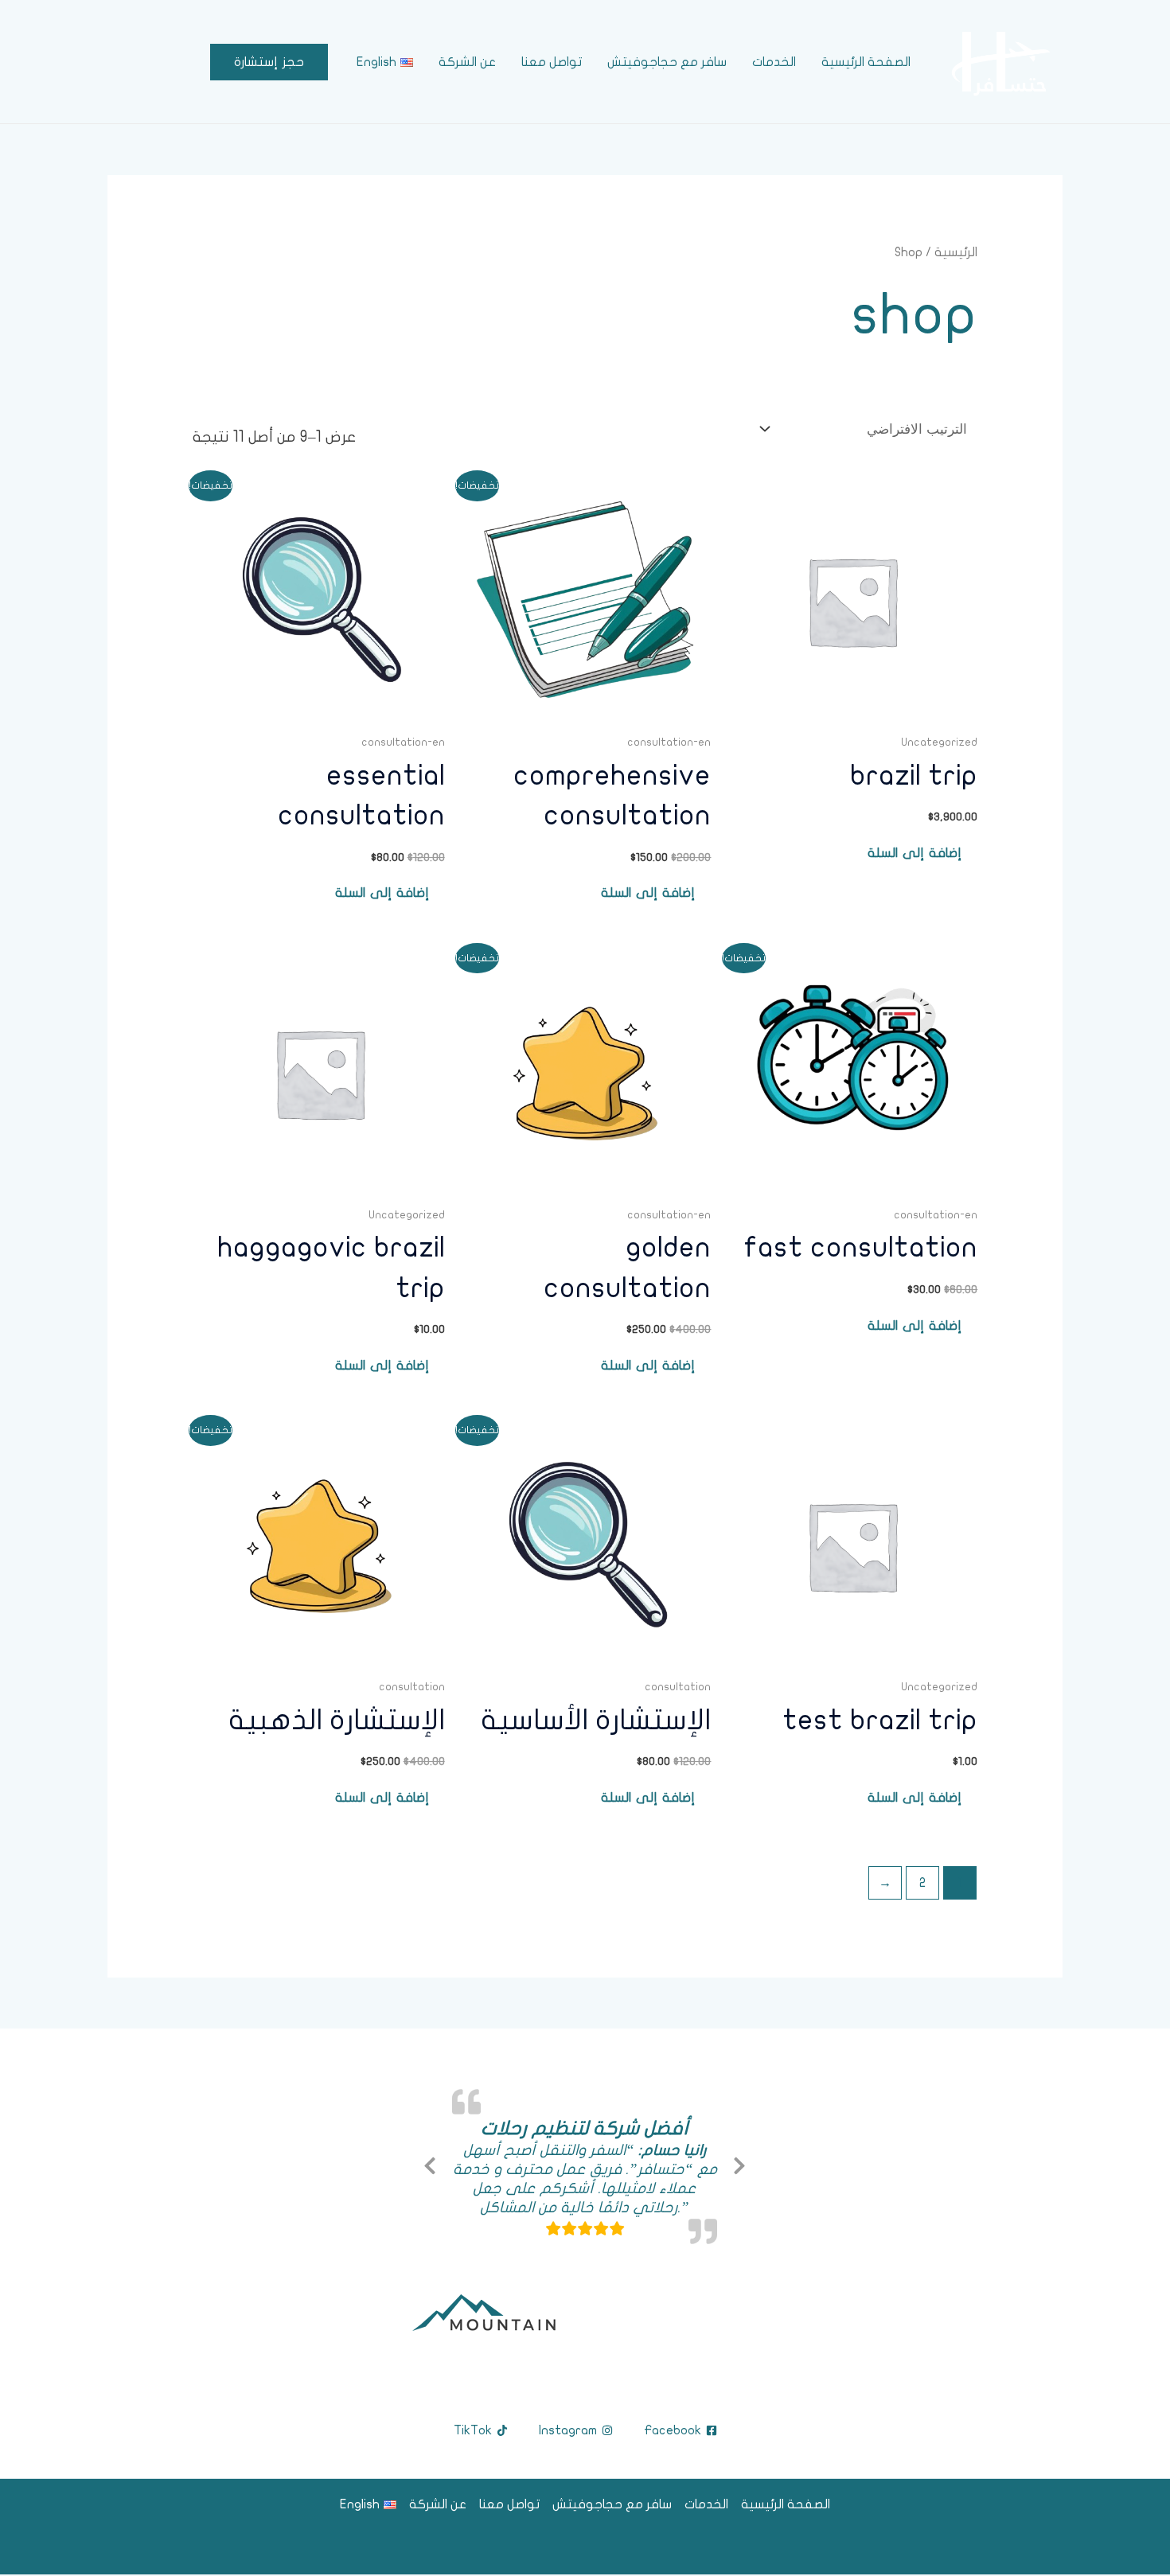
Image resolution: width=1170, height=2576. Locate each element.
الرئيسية (956, 252)
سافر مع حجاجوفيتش (667, 62)
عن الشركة (467, 62)
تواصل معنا (552, 62)
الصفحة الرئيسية (866, 62)
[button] (269, 62)
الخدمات (774, 62)
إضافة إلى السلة (915, 853)
